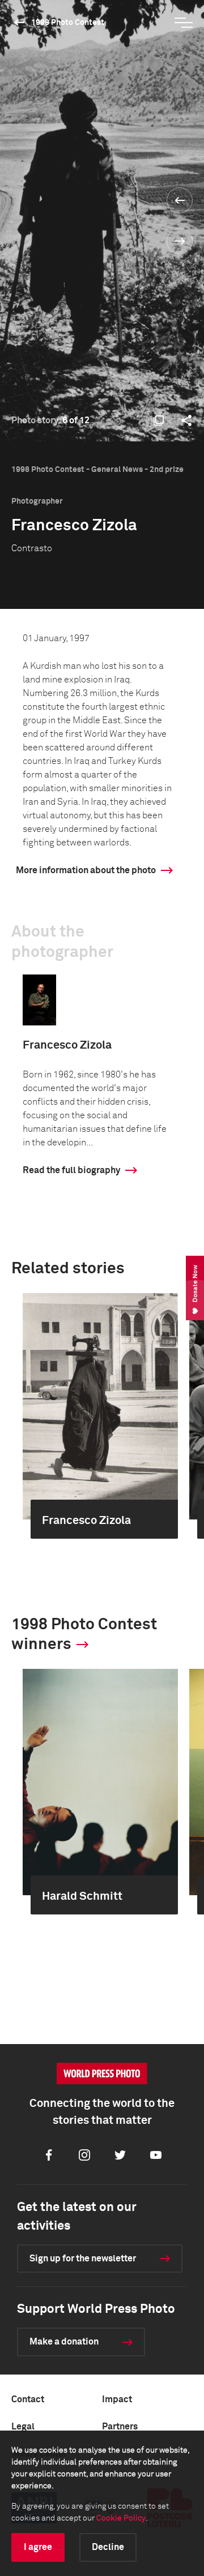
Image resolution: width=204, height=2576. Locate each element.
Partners (120, 2427)
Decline (108, 2547)
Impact (117, 2399)
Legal (23, 2427)
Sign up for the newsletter (83, 2259)
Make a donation (64, 2342)
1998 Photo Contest (68, 23)
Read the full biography (71, 1170)
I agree (38, 2547)
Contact (28, 2399)
